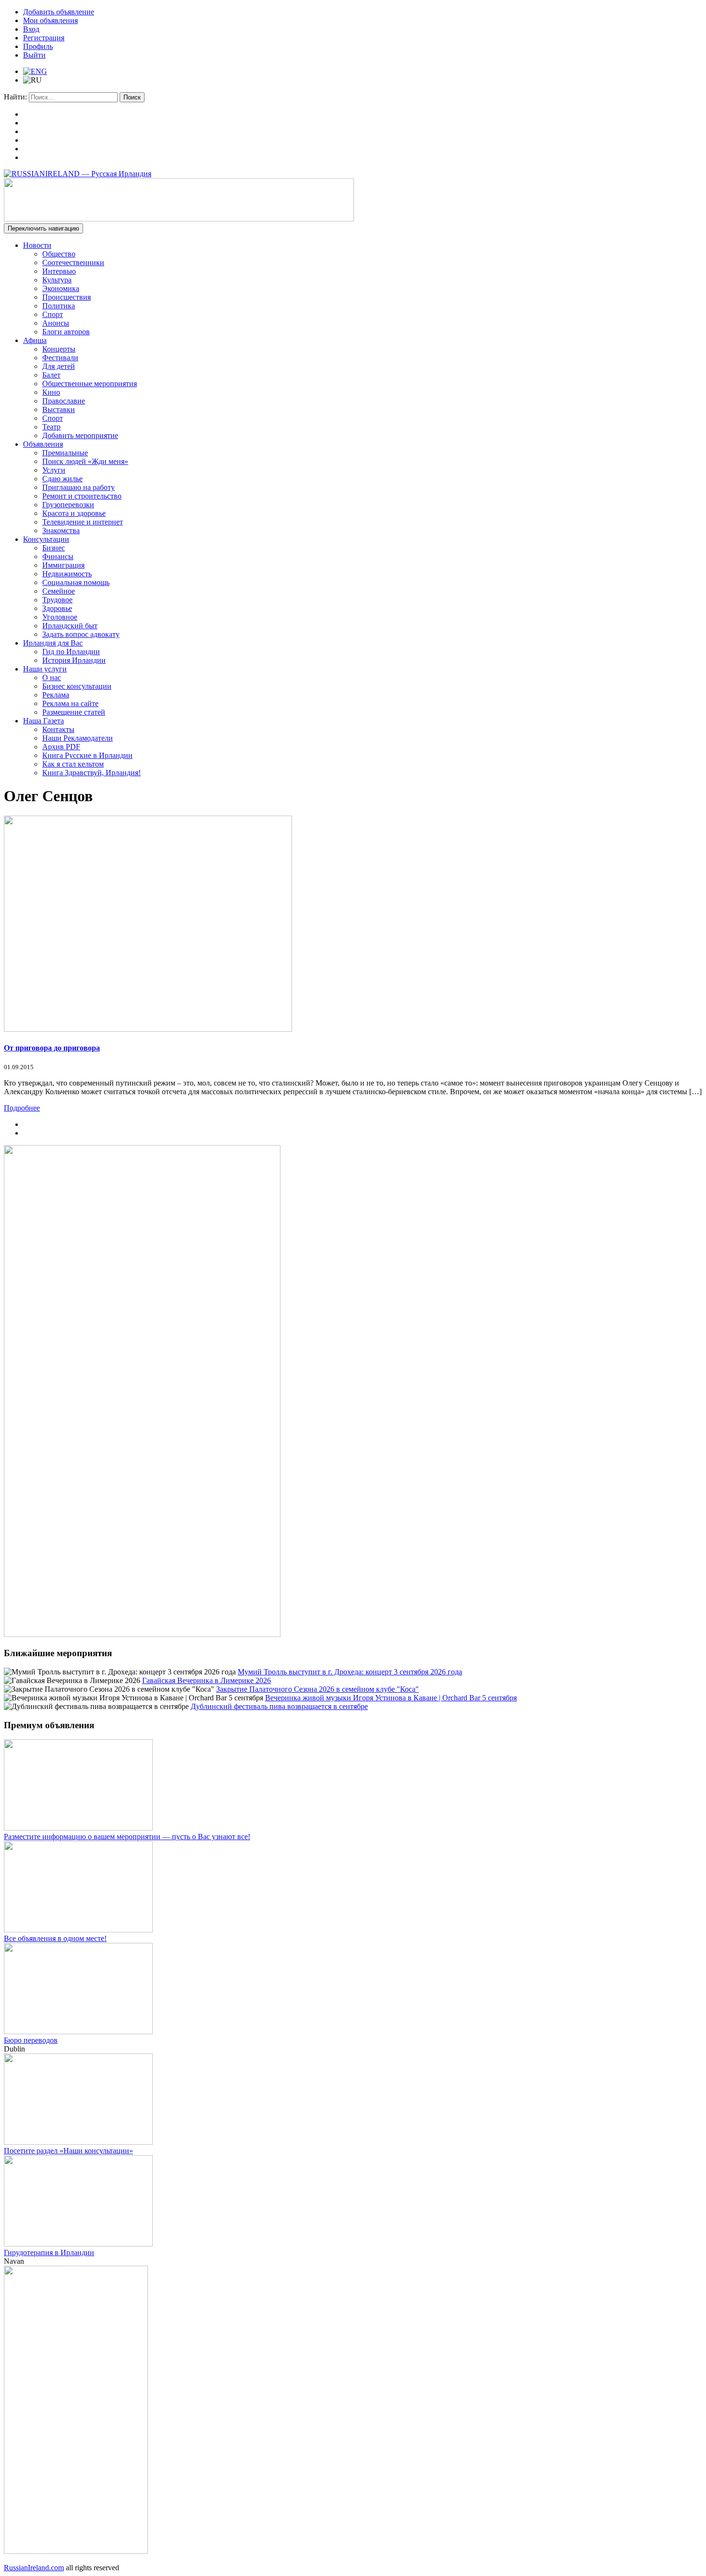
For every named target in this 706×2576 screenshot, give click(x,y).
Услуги (54, 470)
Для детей (59, 366)
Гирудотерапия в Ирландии (49, 2252)
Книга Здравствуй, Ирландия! (91, 773)
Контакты (58, 729)
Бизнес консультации (77, 686)
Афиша (35, 340)
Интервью (59, 271)
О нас (52, 678)
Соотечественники (73, 262)
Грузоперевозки (68, 505)
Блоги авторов (66, 332)
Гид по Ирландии (71, 652)
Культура (57, 280)
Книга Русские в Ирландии (87, 755)
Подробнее (22, 1108)
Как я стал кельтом (73, 764)
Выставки (59, 409)
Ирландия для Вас (53, 643)
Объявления (43, 444)
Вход (31, 29)
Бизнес (54, 548)
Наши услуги (45, 669)
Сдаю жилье (62, 479)
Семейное (59, 591)
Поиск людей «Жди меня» (85, 461)
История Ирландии (74, 660)
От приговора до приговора (52, 1048)
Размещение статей (74, 712)
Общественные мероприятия (90, 384)
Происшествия (67, 297)
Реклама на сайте (70, 703)
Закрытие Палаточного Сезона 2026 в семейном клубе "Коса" (317, 1689)
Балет (51, 375)
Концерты (59, 349)
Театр (51, 427)
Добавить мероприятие (80, 435)
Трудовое (57, 600)
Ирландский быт (70, 626)
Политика (59, 306)
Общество (59, 254)
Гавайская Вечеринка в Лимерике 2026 (207, 1680)
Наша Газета (43, 721)
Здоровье (57, 608)
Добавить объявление (59, 12)
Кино (51, 392)
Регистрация (44, 38)
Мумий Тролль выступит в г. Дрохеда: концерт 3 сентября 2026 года (350, 1672)
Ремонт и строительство (82, 496)
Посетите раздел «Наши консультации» (68, 2151)
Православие (64, 401)
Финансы (58, 556)
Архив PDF (61, 747)
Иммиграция (63, 565)
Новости (37, 245)
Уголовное (60, 617)
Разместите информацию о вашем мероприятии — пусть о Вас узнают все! (127, 1837)
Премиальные (65, 453)
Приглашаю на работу (79, 487)
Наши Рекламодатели (78, 738)
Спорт (53, 314)
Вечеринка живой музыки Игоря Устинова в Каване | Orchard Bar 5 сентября (391, 1698)
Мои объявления (50, 20)
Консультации (46, 539)
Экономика (61, 288)
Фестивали (60, 358)
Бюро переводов (31, 2040)
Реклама (56, 695)
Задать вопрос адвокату (81, 634)
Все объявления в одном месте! (55, 1938)
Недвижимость (67, 574)
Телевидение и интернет (83, 522)
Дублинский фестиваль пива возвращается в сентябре (279, 1706)
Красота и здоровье (74, 513)
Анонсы (56, 323)
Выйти (34, 55)
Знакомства (61, 531)
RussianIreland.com (34, 2568)
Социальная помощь (76, 582)
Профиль (38, 46)
